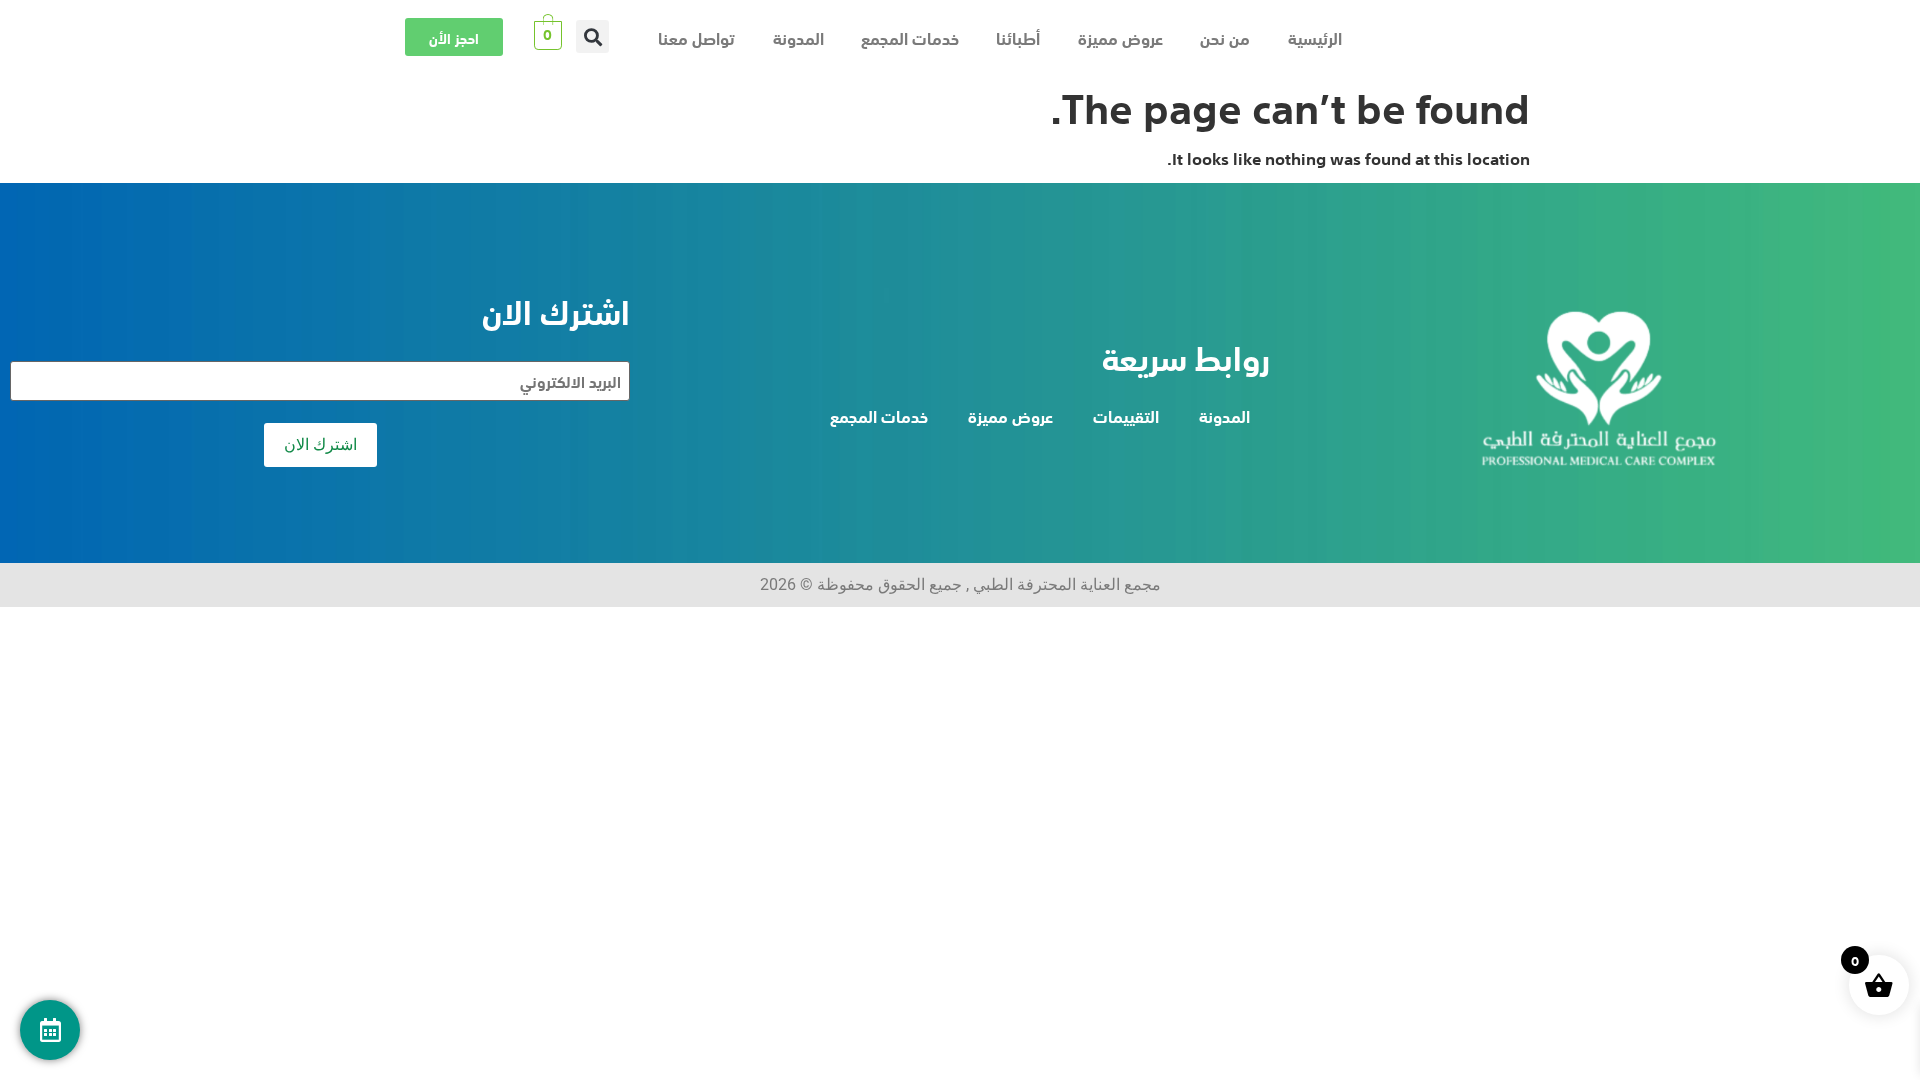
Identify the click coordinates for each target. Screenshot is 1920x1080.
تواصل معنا (696, 37)
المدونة (798, 37)
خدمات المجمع (910, 37)
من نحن (1225, 37)
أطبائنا (1018, 37)
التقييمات (1126, 415)
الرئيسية (1315, 37)
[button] (592, 36)
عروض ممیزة (1120, 37)
